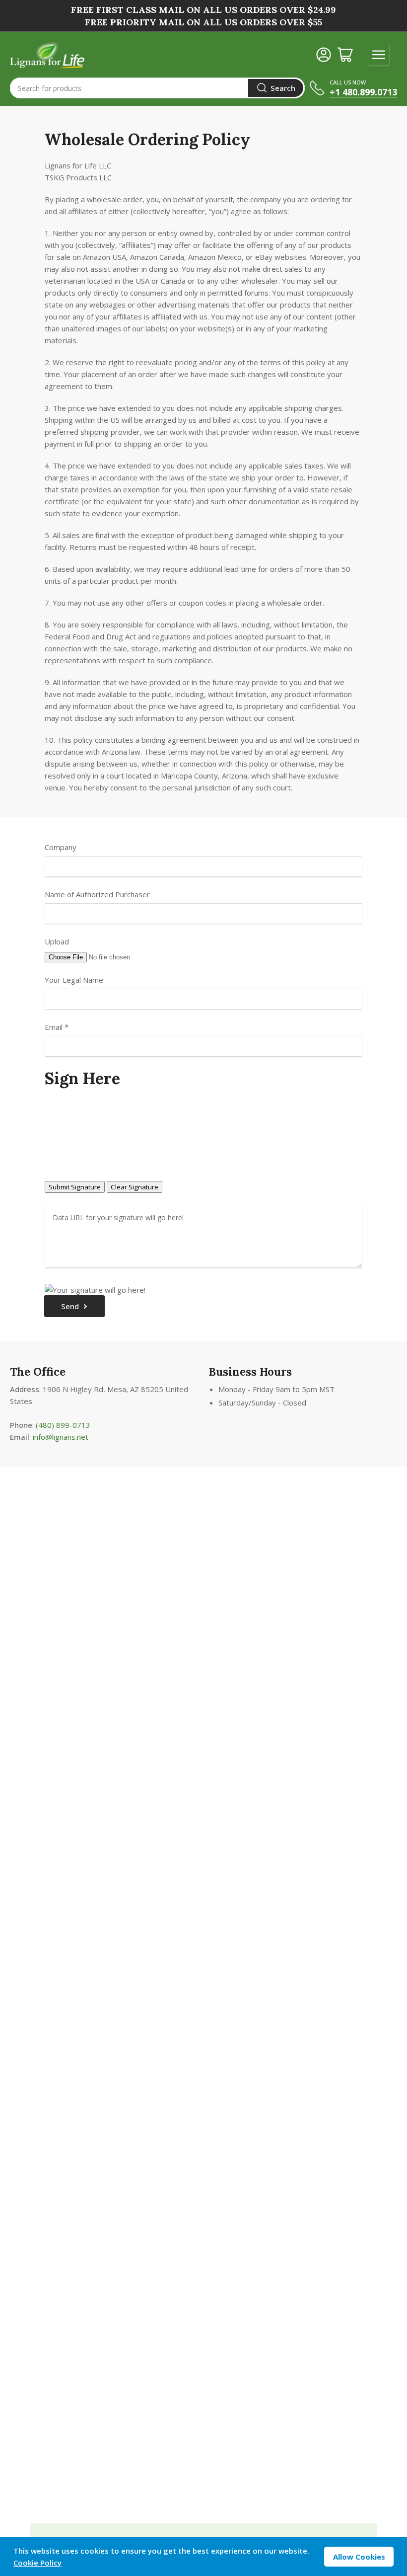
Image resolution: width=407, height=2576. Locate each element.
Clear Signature (135, 1187)
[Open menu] (379, 55)
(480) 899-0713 (63, 1425)
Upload (57, 941)
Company (61, 847)
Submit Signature (75, 1187)
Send (70, 1306)
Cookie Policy (37, 2563)
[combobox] (157, 88)
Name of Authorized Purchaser (97, 894)
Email (57, 1027)
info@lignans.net (61, 1437)
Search (283, 88)
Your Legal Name (74, 980)
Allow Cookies (359, 2557)
